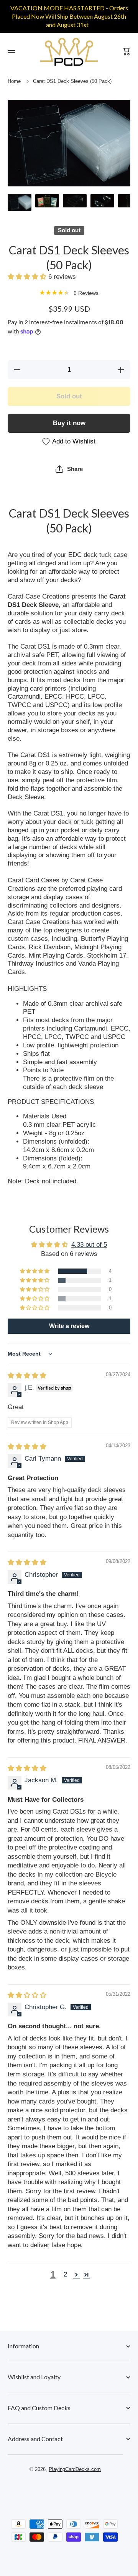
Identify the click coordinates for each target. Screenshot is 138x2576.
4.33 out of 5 (89, 1245)
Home (14, 81)
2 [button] (65, 2274)
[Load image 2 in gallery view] (47, 201)
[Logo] (69, 52)
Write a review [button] (69, 1326)
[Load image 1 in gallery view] (20, 202)
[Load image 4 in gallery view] (102, 201)
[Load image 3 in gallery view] (75, 201)
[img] (27, 1376)
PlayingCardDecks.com (75, 2469)
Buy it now (69, 423)
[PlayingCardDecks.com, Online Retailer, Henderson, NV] (65, 2491)
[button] (28, 277)
